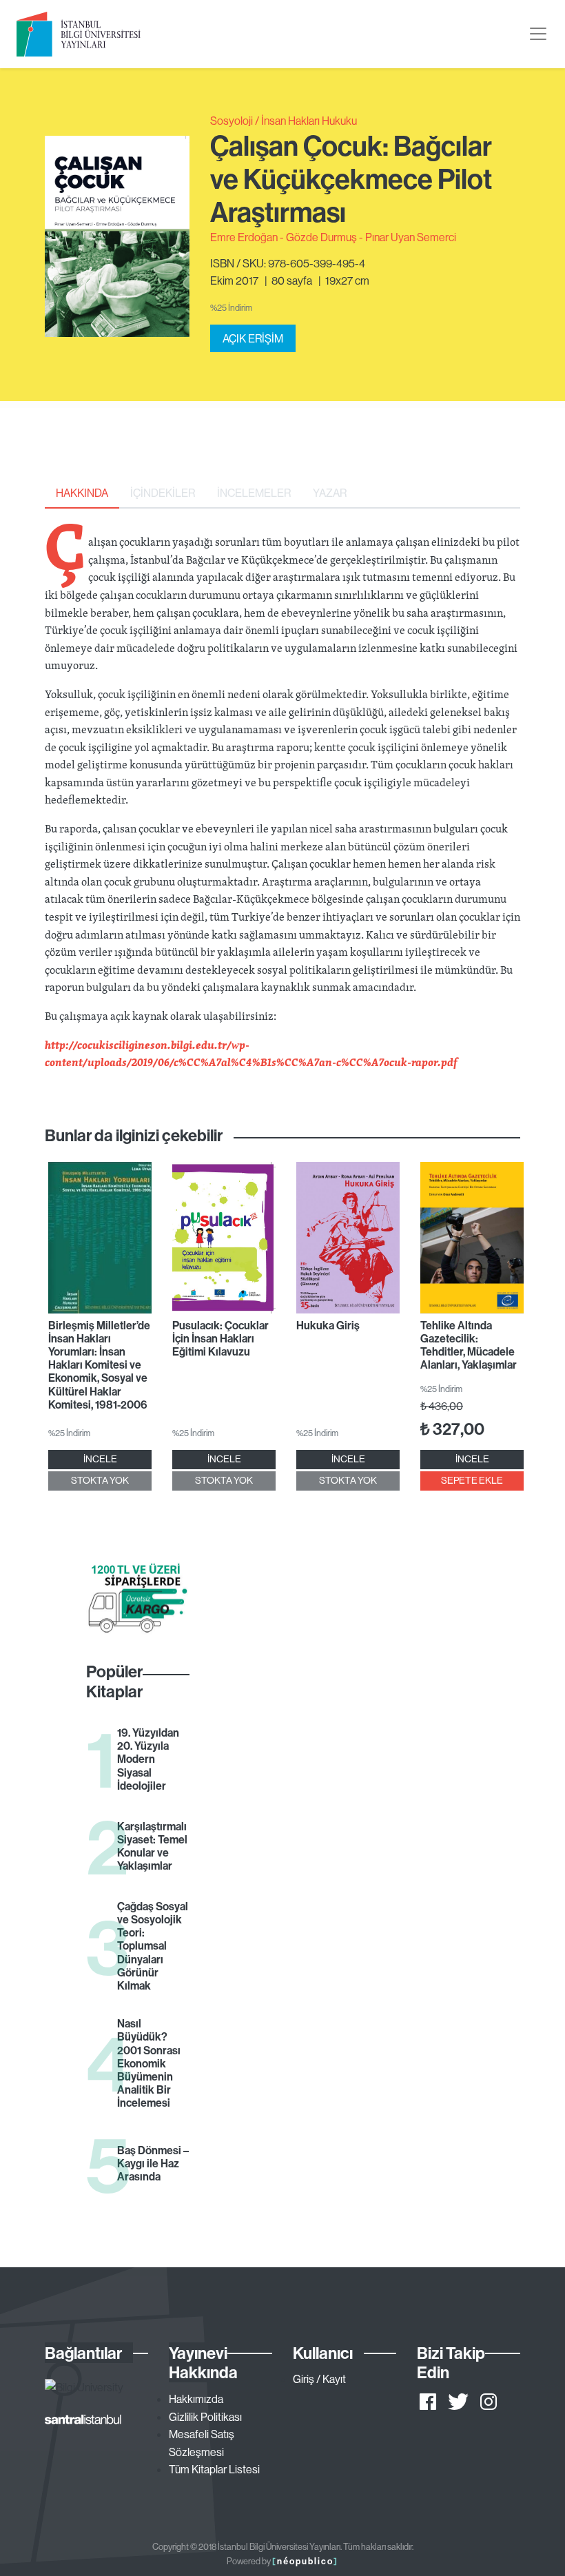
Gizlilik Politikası (205, 2417)
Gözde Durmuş (321, 237)
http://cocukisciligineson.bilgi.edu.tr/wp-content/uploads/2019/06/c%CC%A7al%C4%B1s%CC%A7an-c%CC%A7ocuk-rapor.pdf (251, 1054)
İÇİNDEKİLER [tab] (163, 493)
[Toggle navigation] (538, 34)
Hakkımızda (196, 2399)
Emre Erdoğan (244, 237)
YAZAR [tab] (330, 493)
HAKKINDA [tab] (82, 493)
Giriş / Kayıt (319, 2379)
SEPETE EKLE (472, 1480)
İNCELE (100, 1459)
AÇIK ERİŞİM (253, 338)
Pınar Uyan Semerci (411, 237)
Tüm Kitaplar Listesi (214, 2469)
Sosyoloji (232, 121)
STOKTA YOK (100, 1480)
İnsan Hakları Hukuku (309, 121)
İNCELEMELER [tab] (254, 493)
